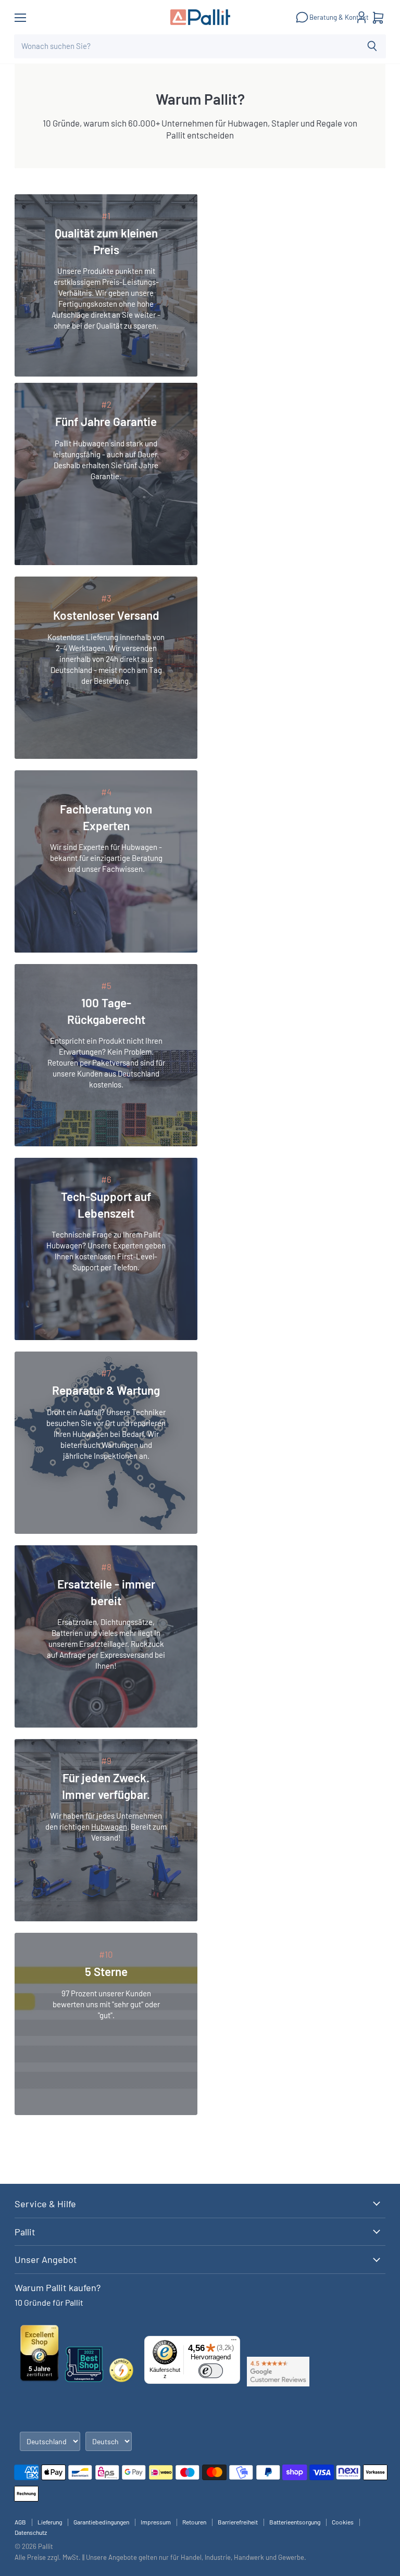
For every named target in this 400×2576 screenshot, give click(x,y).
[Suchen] (372, 46)
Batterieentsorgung (295, 2522)
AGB (20, 2522)
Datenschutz (31, 2532)
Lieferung (50, 2522)
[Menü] (234, 2342)
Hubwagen (109, 1827)
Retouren (194, 2522)
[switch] (211, 2371)
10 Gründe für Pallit (49, 2302)
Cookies (343, 2522)
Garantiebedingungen (101, 2522)
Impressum (156, 2522)
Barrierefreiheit (238, 2522)
